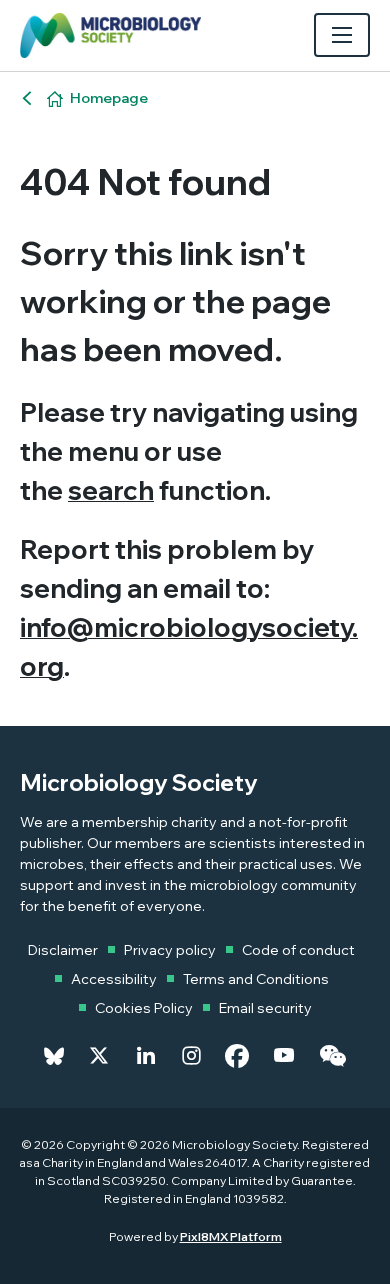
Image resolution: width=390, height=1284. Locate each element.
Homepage (109, 98)
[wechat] (332, 1056)
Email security (265, 1008)
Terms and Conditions (256, 979)
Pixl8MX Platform (231, 1236)
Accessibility (114, 979)
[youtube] (284, 1056)
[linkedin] (146, 1056)
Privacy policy (170, 950)
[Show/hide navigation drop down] (342, 35)
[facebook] (237, 1056)
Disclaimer (63, 950)
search (111, 490)
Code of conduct (298, 950)
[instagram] (191, 1056)
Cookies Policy (144, 1008)
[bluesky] (54, 1056)
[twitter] (99, 1056)
